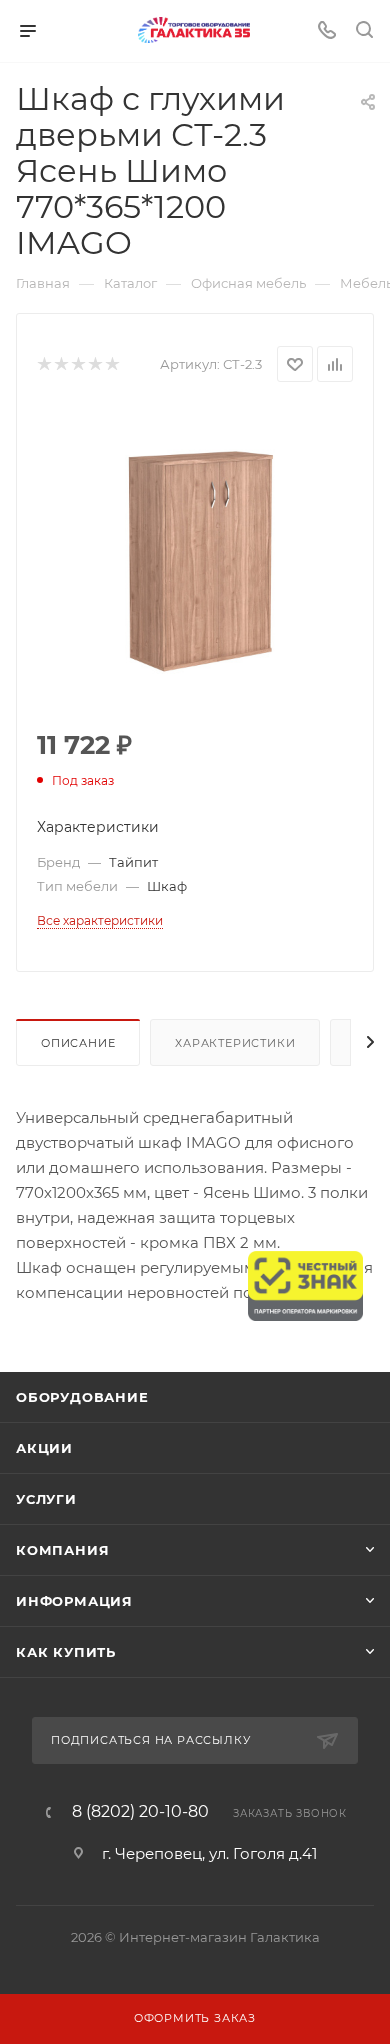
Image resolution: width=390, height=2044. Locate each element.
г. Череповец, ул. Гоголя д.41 (209, 1853)
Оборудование (82, 1397)
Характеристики (235, 1043)
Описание (78, 1043)
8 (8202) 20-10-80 (140, 1812)
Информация (74, 1601)
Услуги (46, 1499)
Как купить (66, 1652)
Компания (62, 1550)
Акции (44, 1448)
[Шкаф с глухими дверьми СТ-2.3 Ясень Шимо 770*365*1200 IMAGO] (195, 557)
